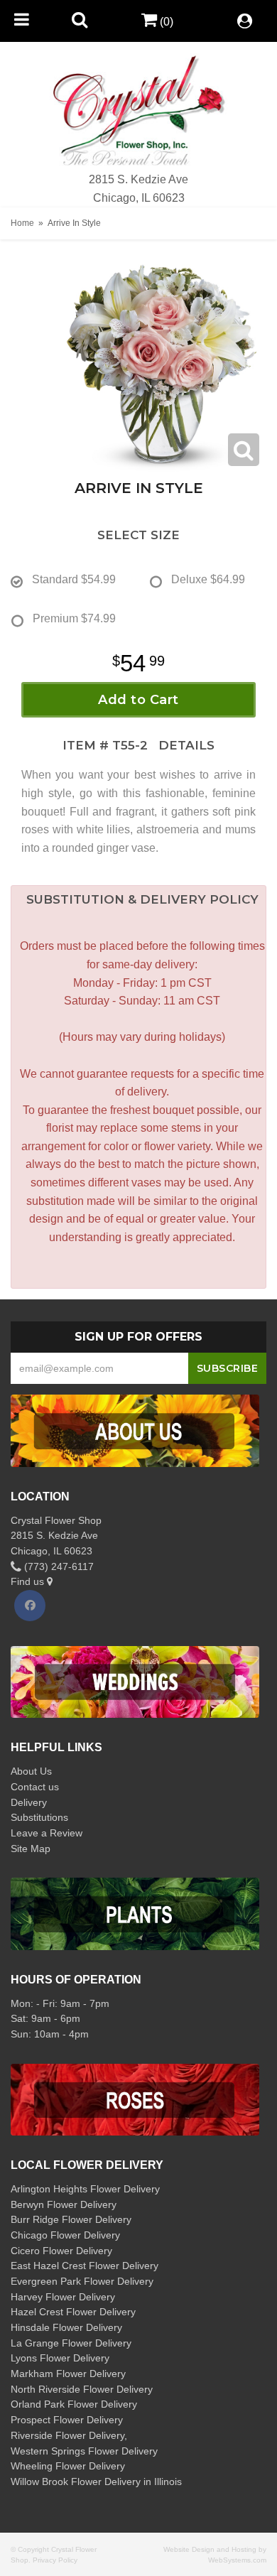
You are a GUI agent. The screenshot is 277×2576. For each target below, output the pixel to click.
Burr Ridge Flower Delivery (71, 2219)
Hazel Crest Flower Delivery (73, 2312)
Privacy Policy (55, 2560)
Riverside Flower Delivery (67, 2435)
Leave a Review (47, 1833)
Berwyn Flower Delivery (64, 2204)
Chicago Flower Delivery (65, 2235)
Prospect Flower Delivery (67, 2420)
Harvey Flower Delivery (63, 2297)
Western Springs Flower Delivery (84, 2451)
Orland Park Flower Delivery (74, 2404)
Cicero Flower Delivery (61, 2251)
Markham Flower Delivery (68, 2374)
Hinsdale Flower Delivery (66, 2327)
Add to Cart (138, 700)
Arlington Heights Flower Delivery (85, 2189)
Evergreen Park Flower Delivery (82, 2281)
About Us (31, 1771)
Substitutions (39, 1817)
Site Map (31, 1849)
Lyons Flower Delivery (60, 2358)
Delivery (29, 1802)
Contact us (35, 1787)
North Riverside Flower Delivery (82, 2389)
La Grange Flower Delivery (71, 2343)
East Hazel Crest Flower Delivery (85, 2266)
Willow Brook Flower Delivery (76, 2482)
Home (22, 223)
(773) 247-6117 (58, 1566)
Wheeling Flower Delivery (68, 2466)
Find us (29, 1581)
